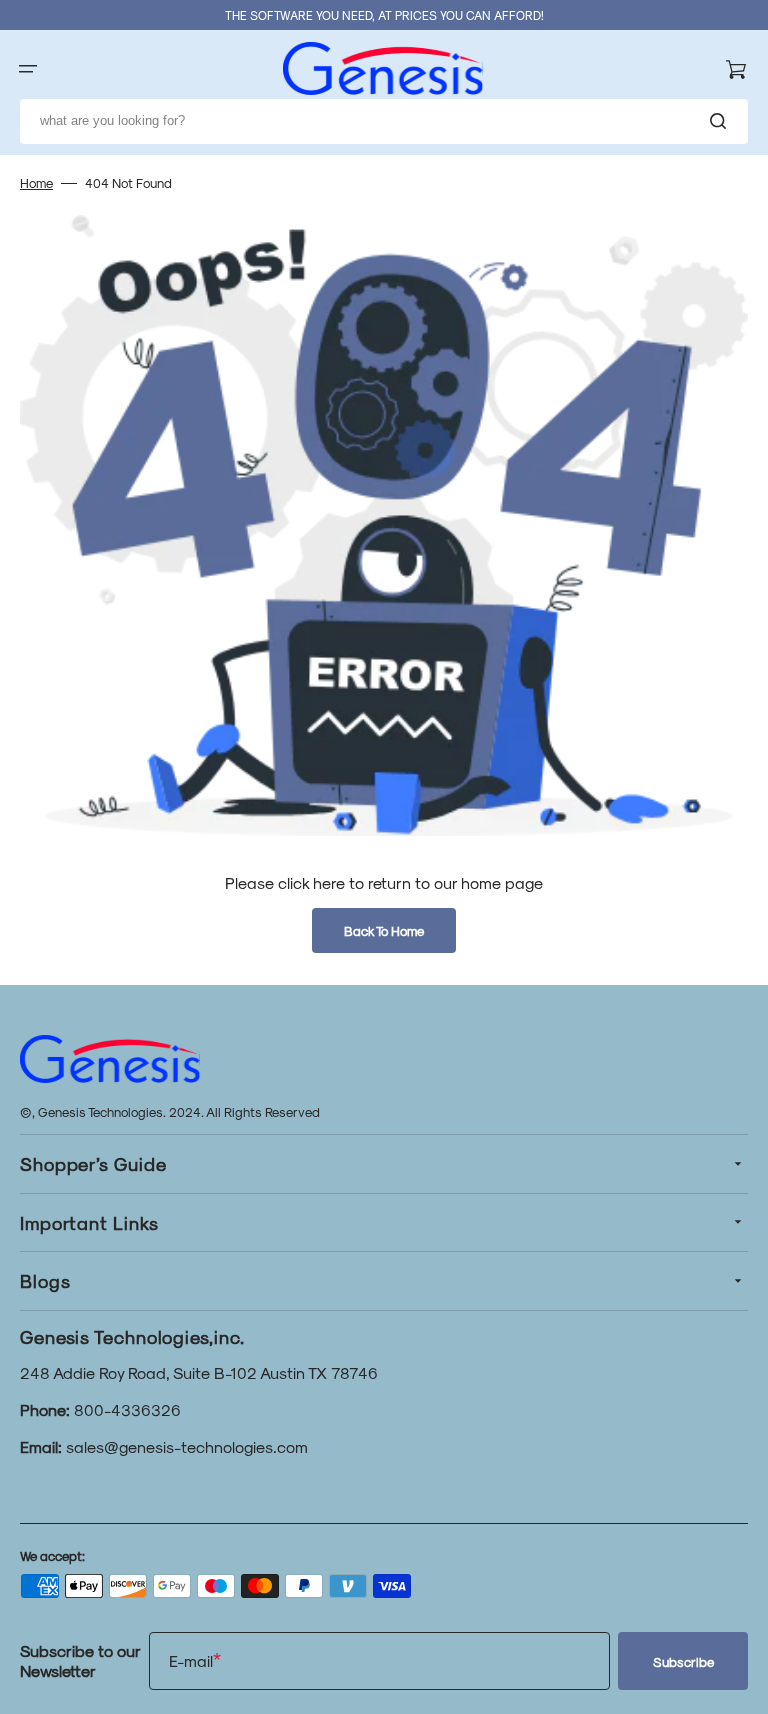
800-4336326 (127, 1409)
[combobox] (384, 121)
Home (36, 182)
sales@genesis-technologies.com (187, 1446)
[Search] (722, 121)
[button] (28, 69)
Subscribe (683, 1661)
